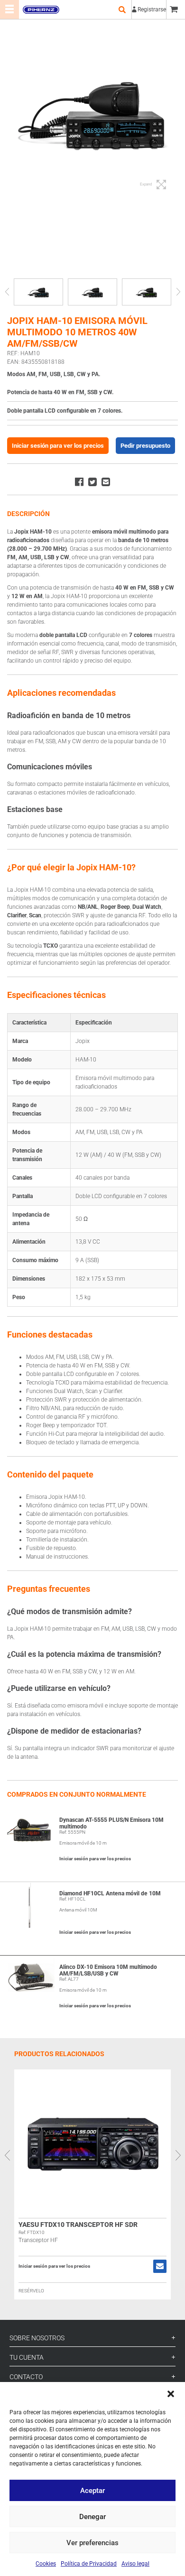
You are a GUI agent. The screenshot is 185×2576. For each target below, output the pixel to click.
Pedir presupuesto (145, 446)
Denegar (92, 2517)
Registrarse (152, 9)
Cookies (46, 2564)
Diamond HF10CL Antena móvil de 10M (110, 1893)
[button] (171, 2394)
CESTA (176, 9)
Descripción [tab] (28, 514)
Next (178, 292)
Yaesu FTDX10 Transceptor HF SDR (78, 2225)
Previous (7, 292)
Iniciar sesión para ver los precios (58, 446)
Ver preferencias (92, 2543)
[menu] (9, 9)
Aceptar (92, 2491)
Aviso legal (135, 2564)
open (122, 9)
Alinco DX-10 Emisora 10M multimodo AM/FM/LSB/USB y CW (108, 1970)
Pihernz (41, 9)
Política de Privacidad (89, 2564)
